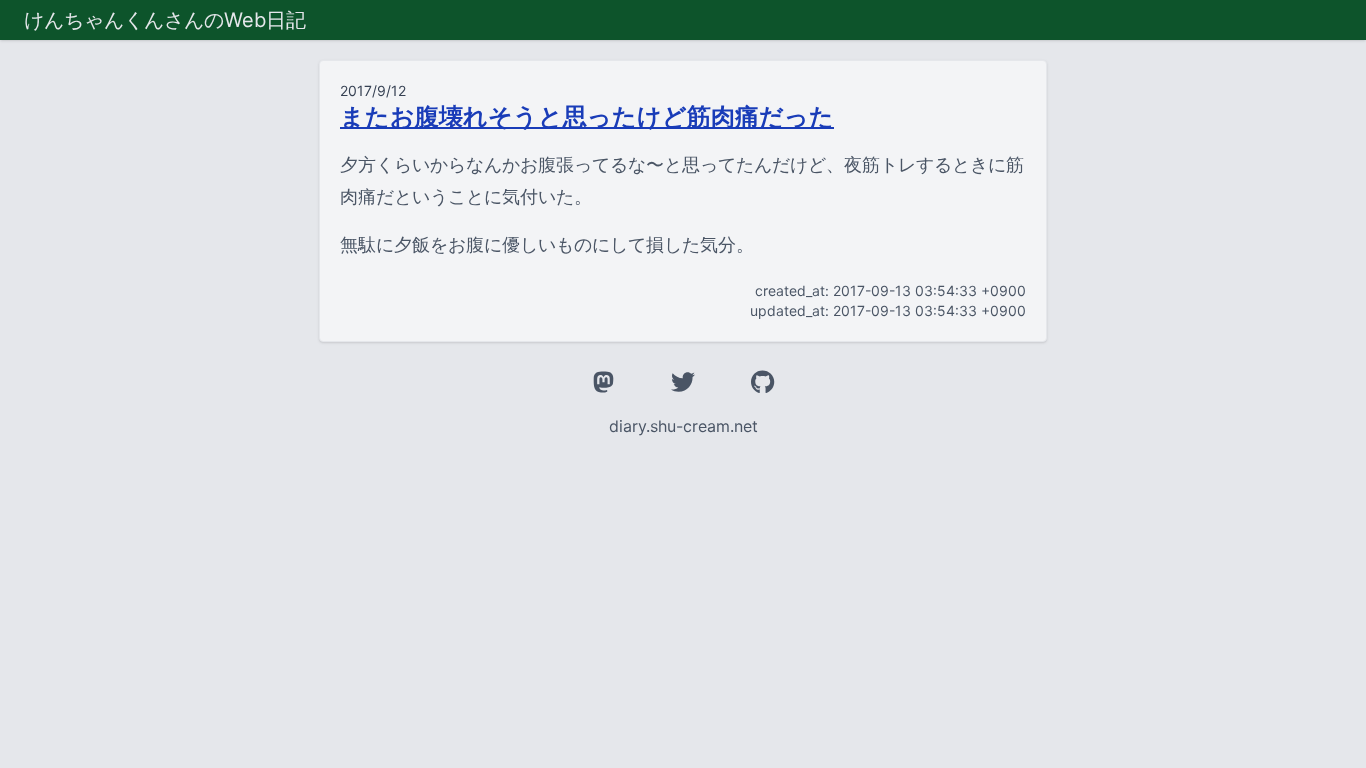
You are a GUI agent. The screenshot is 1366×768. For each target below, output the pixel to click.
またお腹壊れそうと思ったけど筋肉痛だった (587, 116)
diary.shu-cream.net (683, 426)
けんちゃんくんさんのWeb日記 (165, 20)
